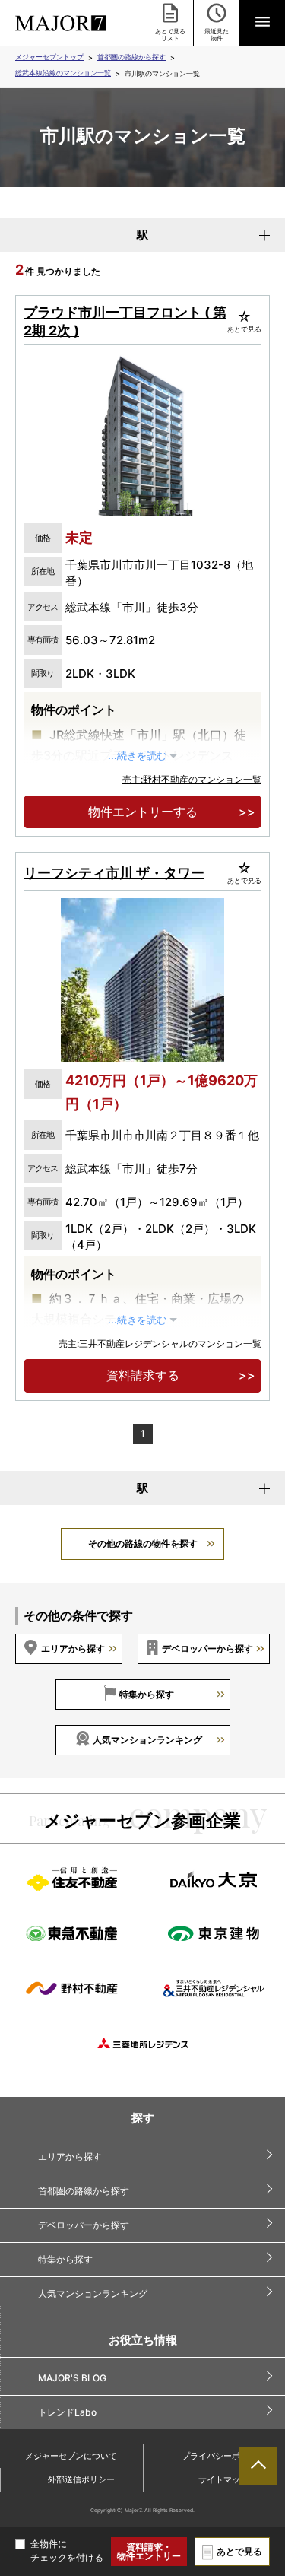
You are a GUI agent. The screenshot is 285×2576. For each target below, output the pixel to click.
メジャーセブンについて (71, 2456)
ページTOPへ (258, 2466)
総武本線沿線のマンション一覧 (63, 73)
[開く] (262, 23)
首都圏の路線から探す (131, 57)
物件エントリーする (143, 812)
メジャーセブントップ (49, 57)
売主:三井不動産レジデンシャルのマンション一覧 (160, 1344)
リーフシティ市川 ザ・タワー (114, 873)
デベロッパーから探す (207, 1649)
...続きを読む (137, 756)
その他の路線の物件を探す (143, 1544)
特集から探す (147, 1694)
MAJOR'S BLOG (72, 2378)
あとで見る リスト (170, 35)
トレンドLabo (67, 2412)
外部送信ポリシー (81, 2479)
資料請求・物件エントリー (149, 2551)
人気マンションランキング (147, 1740)
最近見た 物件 (217, 35)
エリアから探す (73, 1649)
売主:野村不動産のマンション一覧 (192, 779)
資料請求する (143, 1375)
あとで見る (239, 2551)
